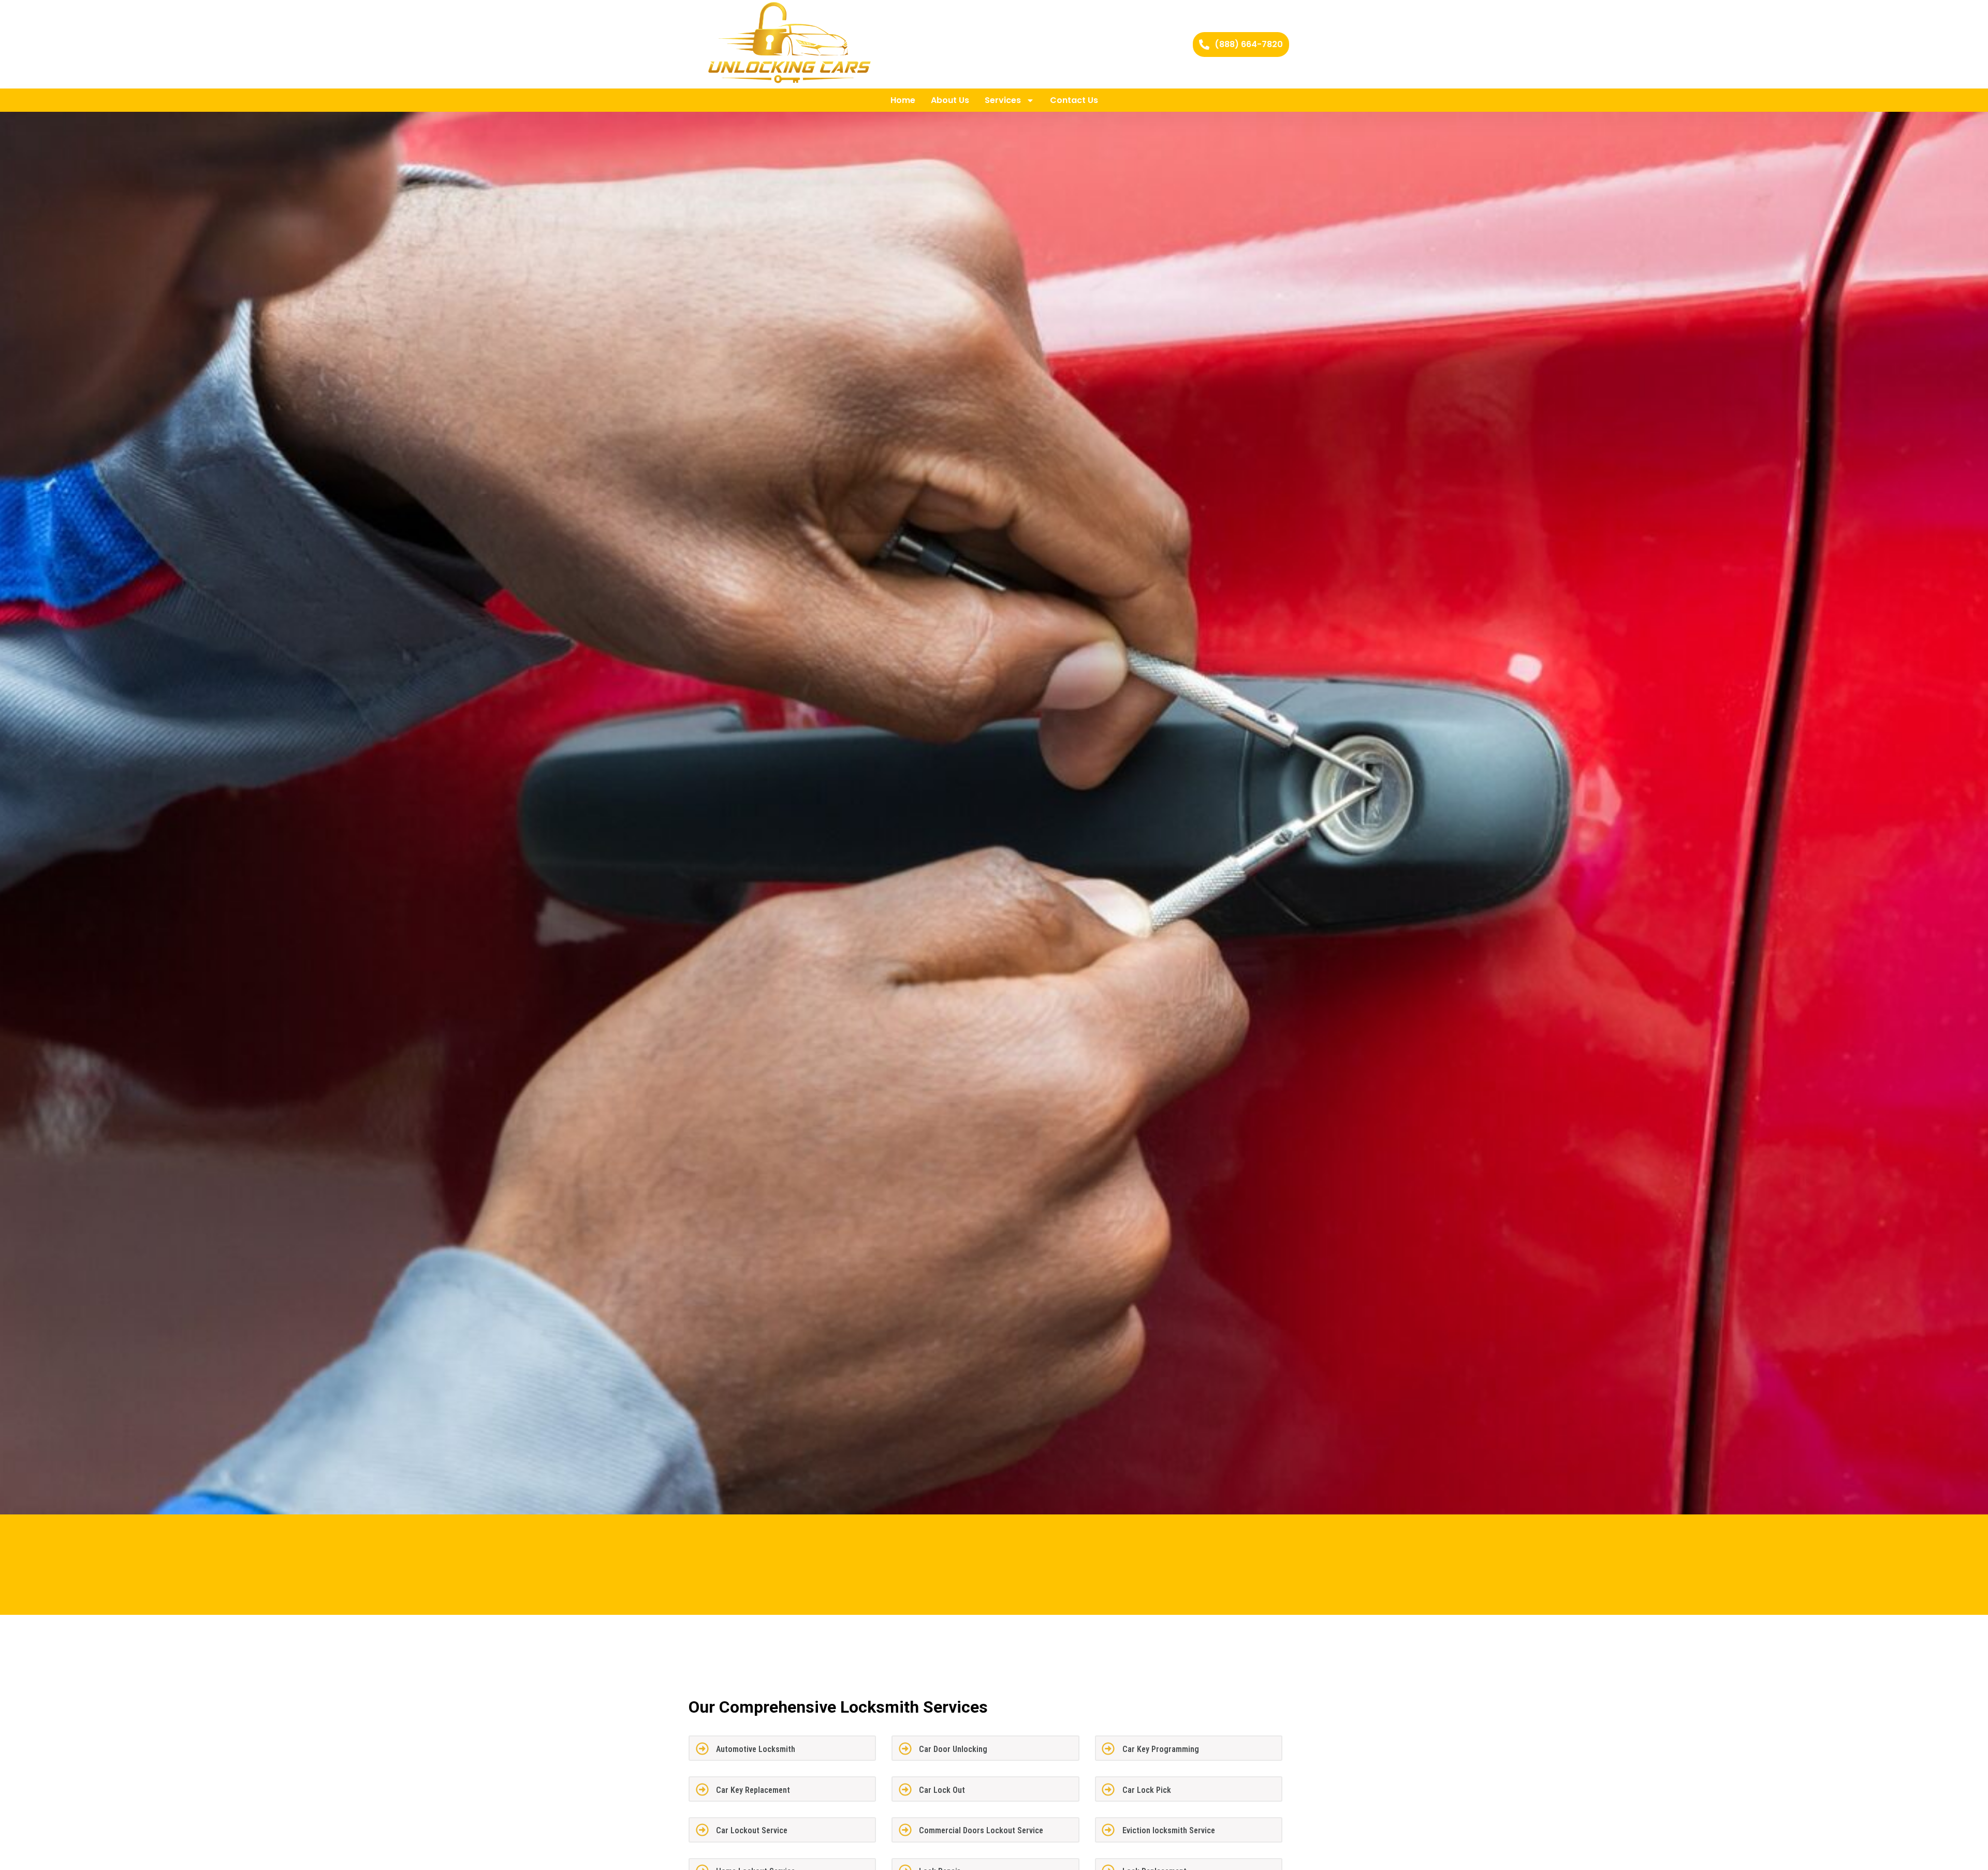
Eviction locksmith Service (1169, 1830)
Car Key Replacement (753, 1790)
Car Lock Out (942, 1790)
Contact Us (1074, 100)
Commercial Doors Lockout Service (981, 1830)
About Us (950, 100)
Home (903, 100)
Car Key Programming (1161, 1749)
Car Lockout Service (752, 1830)
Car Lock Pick (1147, 1790)
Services (1003, 100)
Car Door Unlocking (953, 1749)
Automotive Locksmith (756, 1749)
